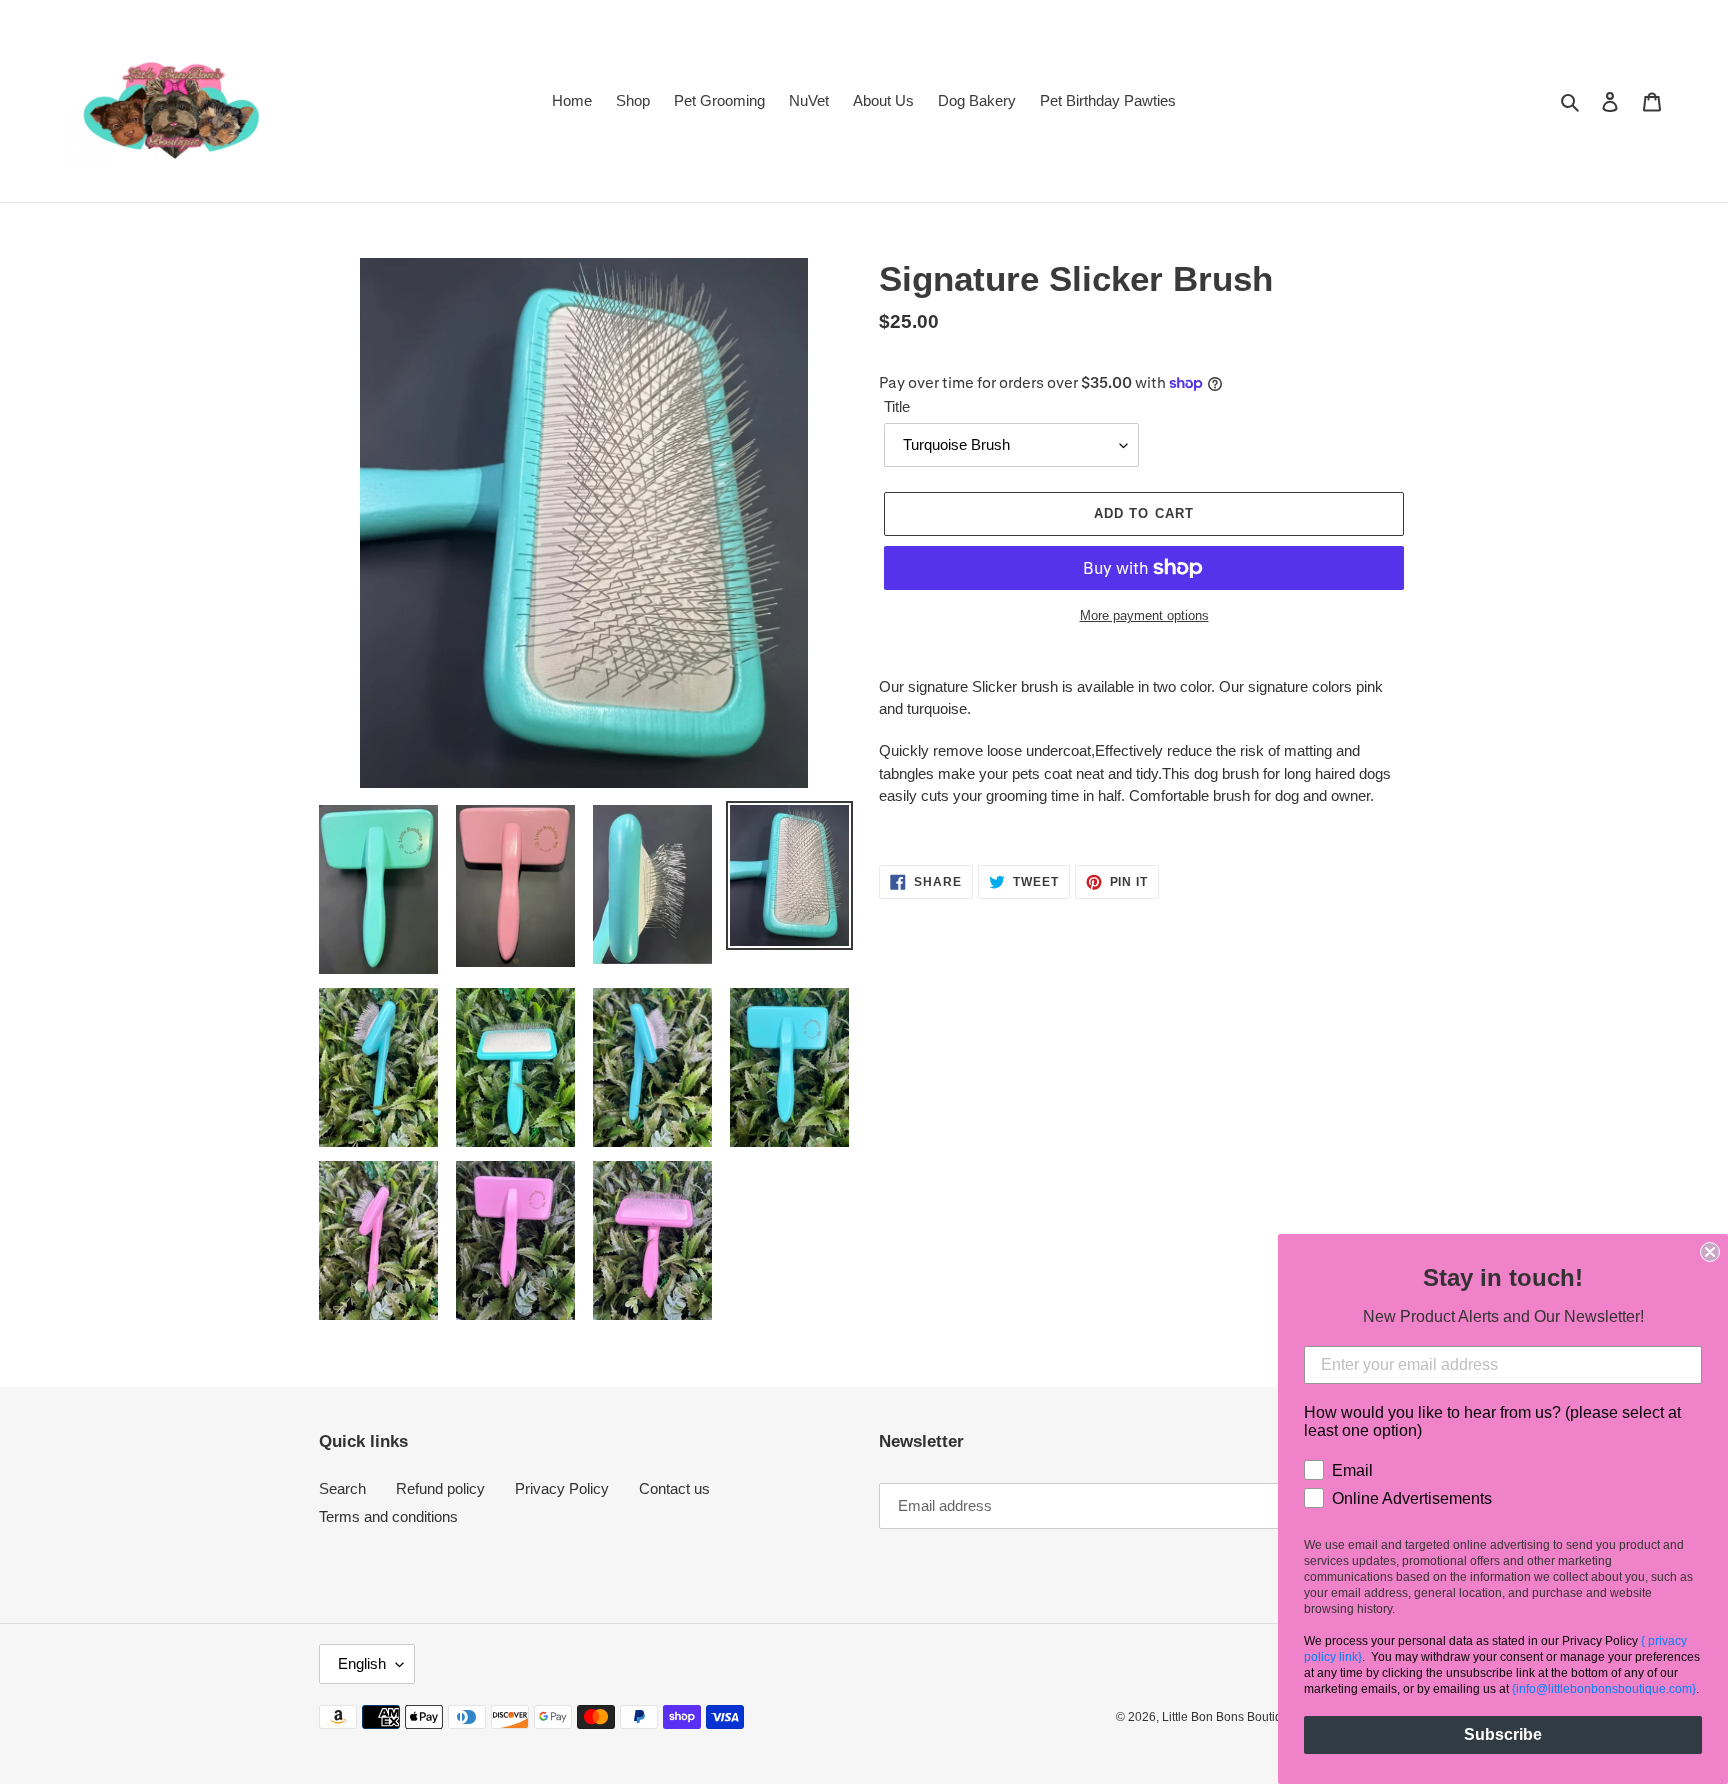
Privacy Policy (562, 1488)
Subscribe (1503, 1734)
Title (897, 406)
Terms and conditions (388, 1516)
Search (342, 1488)
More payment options (1144, 615)
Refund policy (440, 1488)
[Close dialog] (1710, 1252)
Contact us (674, 1488)
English (362, 1663)
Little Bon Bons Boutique (1229, 1717)
